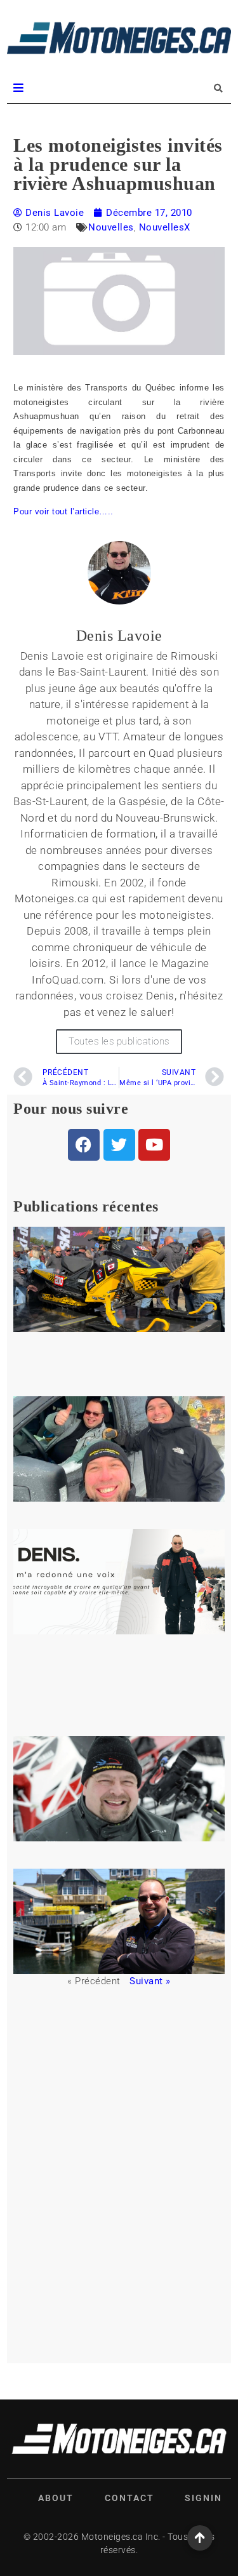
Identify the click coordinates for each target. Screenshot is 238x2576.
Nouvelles (111, 227)
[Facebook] (84, 1145)
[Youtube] (154, 1145)
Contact (129, 2498)
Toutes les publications (119, 1041)
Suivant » (150, 1981)
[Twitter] (119, 1145)
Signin (203, 2498)
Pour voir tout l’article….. (63, 511)
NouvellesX (165, 227)
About (56, 2498)
